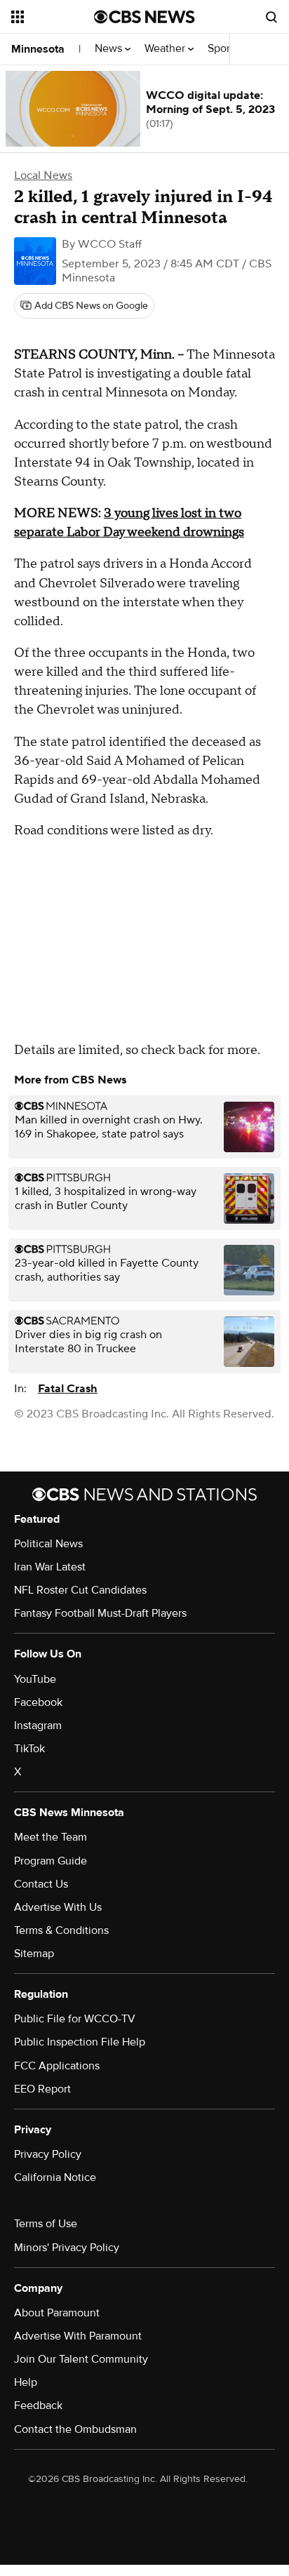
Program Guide (51, 1861)
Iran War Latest (50, 1567)
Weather (166, 49)
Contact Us (41, 1884)
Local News (43, 175)
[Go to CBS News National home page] (144, 17)
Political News (48, 1544)
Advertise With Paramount (78, 2336)
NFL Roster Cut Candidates (80, 1590)
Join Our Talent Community (81, 2359)
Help (26, 2382)
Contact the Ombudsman (75, 2429)
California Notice (55, 2177)
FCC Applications (57, 2066)
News (110, 49)
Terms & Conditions (61, 1930)
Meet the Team (51, 1837)
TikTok (29, 1749)
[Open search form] (271, 17)
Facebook (38, 1702)
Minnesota (38, 49)
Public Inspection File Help (80, 2042)
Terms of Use (46, 2224)
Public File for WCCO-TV (75, 2019)
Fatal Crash (68, 1389)
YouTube (35, 1679)
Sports (224, 49)
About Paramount (57, 2313)
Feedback (38, 2405)
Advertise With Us (58, 1907)
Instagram (38, 1726)
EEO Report (42, 2089)
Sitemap (34, 1954)
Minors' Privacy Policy (67, 2248)
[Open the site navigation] (53, 17)
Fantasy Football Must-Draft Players (100, 1613)
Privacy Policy (48, 2154)
